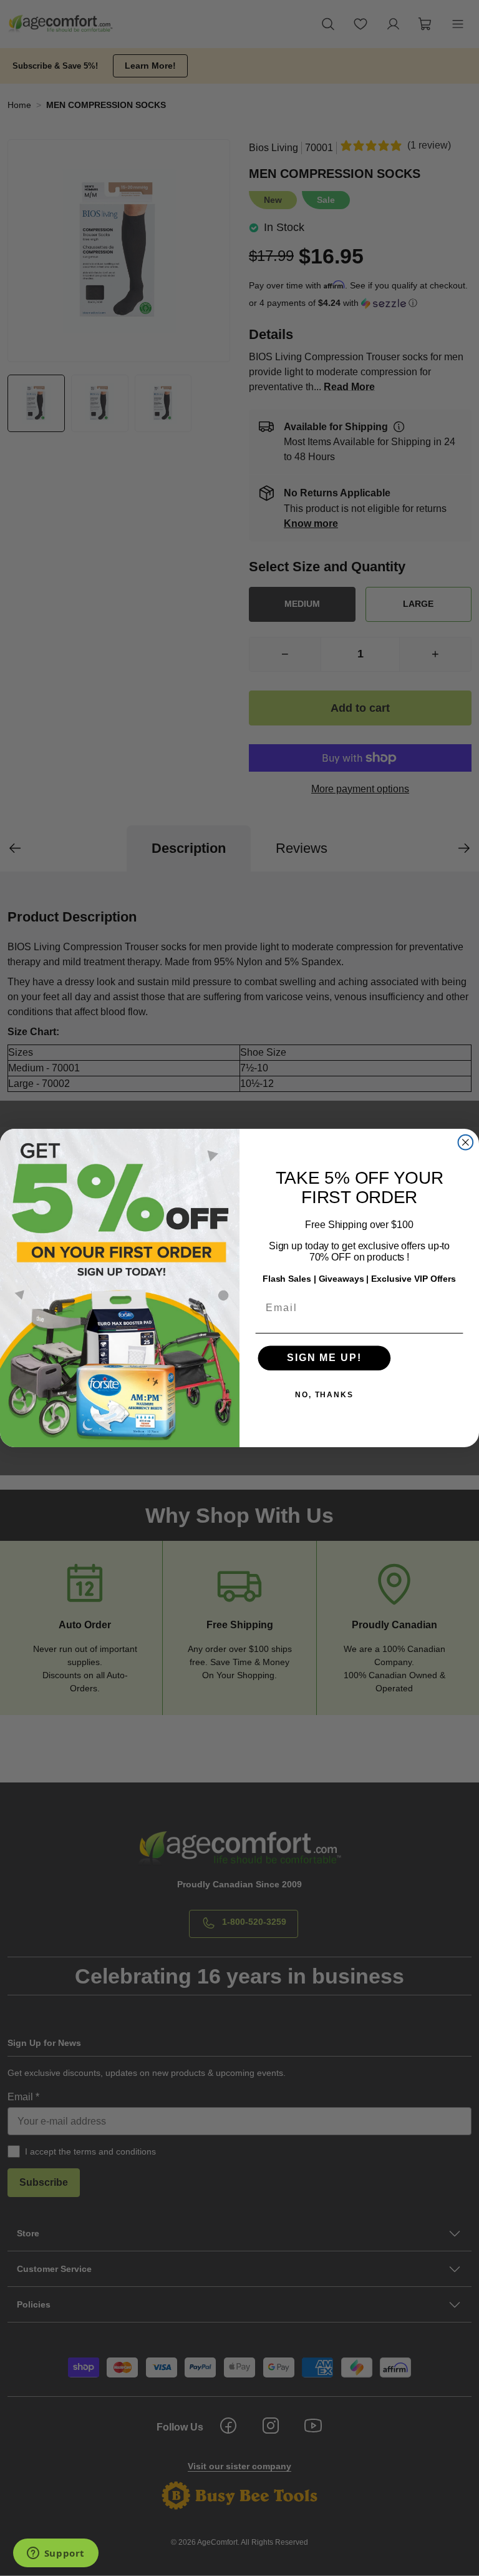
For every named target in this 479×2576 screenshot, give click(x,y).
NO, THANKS (324, 1395)
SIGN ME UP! (324, 1358)
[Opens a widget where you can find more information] (56, 2554)
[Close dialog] (466, 1143)
